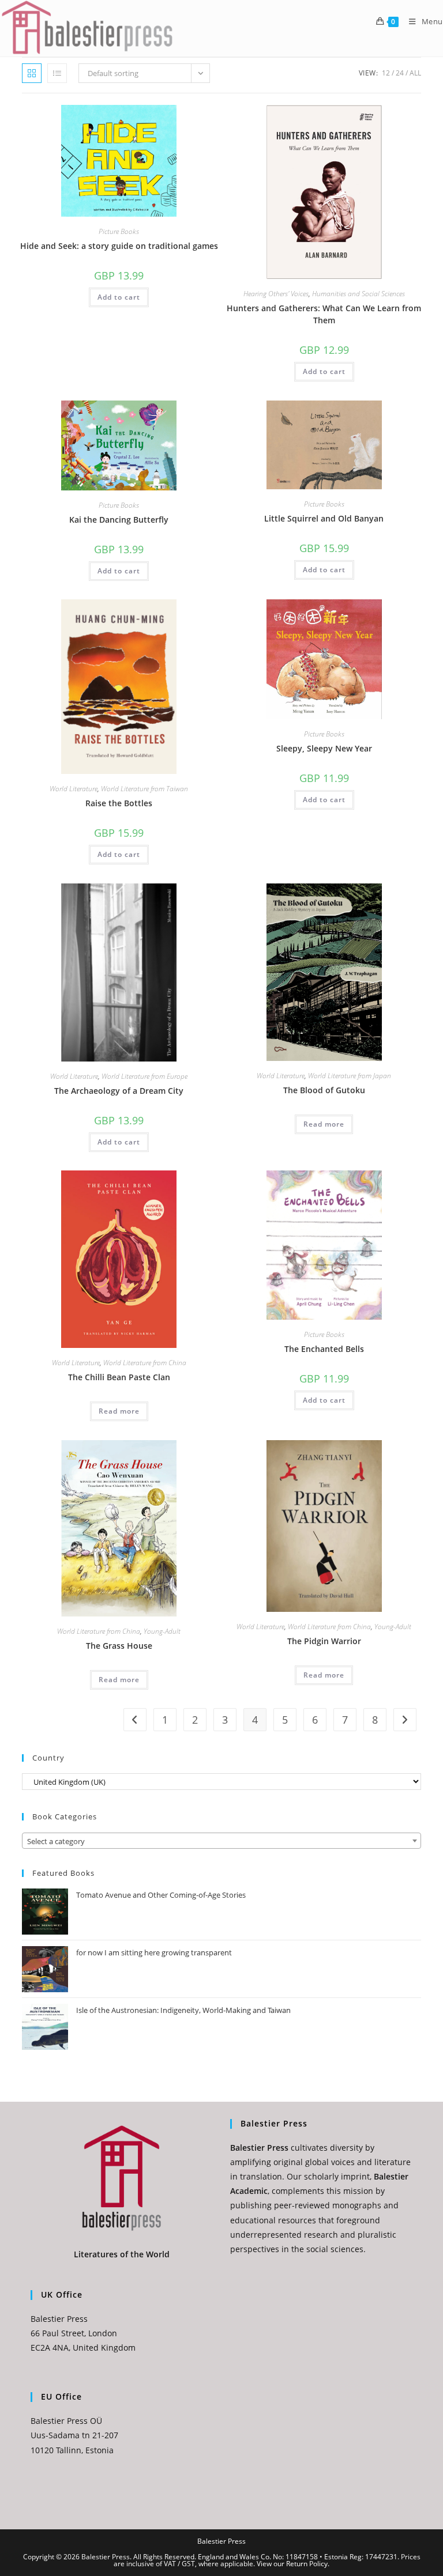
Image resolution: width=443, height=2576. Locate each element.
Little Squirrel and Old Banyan (324, 518)
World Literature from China (145, 1363)
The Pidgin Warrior (324, 1641)
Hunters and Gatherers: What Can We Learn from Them (324, 314)
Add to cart (119, 297)
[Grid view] (32, 73)
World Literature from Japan (350, 1076)
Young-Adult (162, 1631)
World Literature (74, 789)
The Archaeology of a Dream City (119, 1091)
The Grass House (119, 1646)
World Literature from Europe (144, 1076)
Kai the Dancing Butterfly (119, 520)
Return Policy (307, 2564)
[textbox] (221, 1841)
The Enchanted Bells (324, 1349)
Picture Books (119, 231)
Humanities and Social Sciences (358, 294)
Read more (324, 1124)
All (415, 73)
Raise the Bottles (119, 803)
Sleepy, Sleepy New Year (324, 748)
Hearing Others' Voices (276, 294)
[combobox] (221, 1841)
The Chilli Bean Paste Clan (119, 1377)
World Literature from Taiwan (144, 789)
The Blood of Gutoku (324, 1090)
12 (386, 73)
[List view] (57, 73)
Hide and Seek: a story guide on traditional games (119, 246)
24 (400, 73)
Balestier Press (221, 2541)
